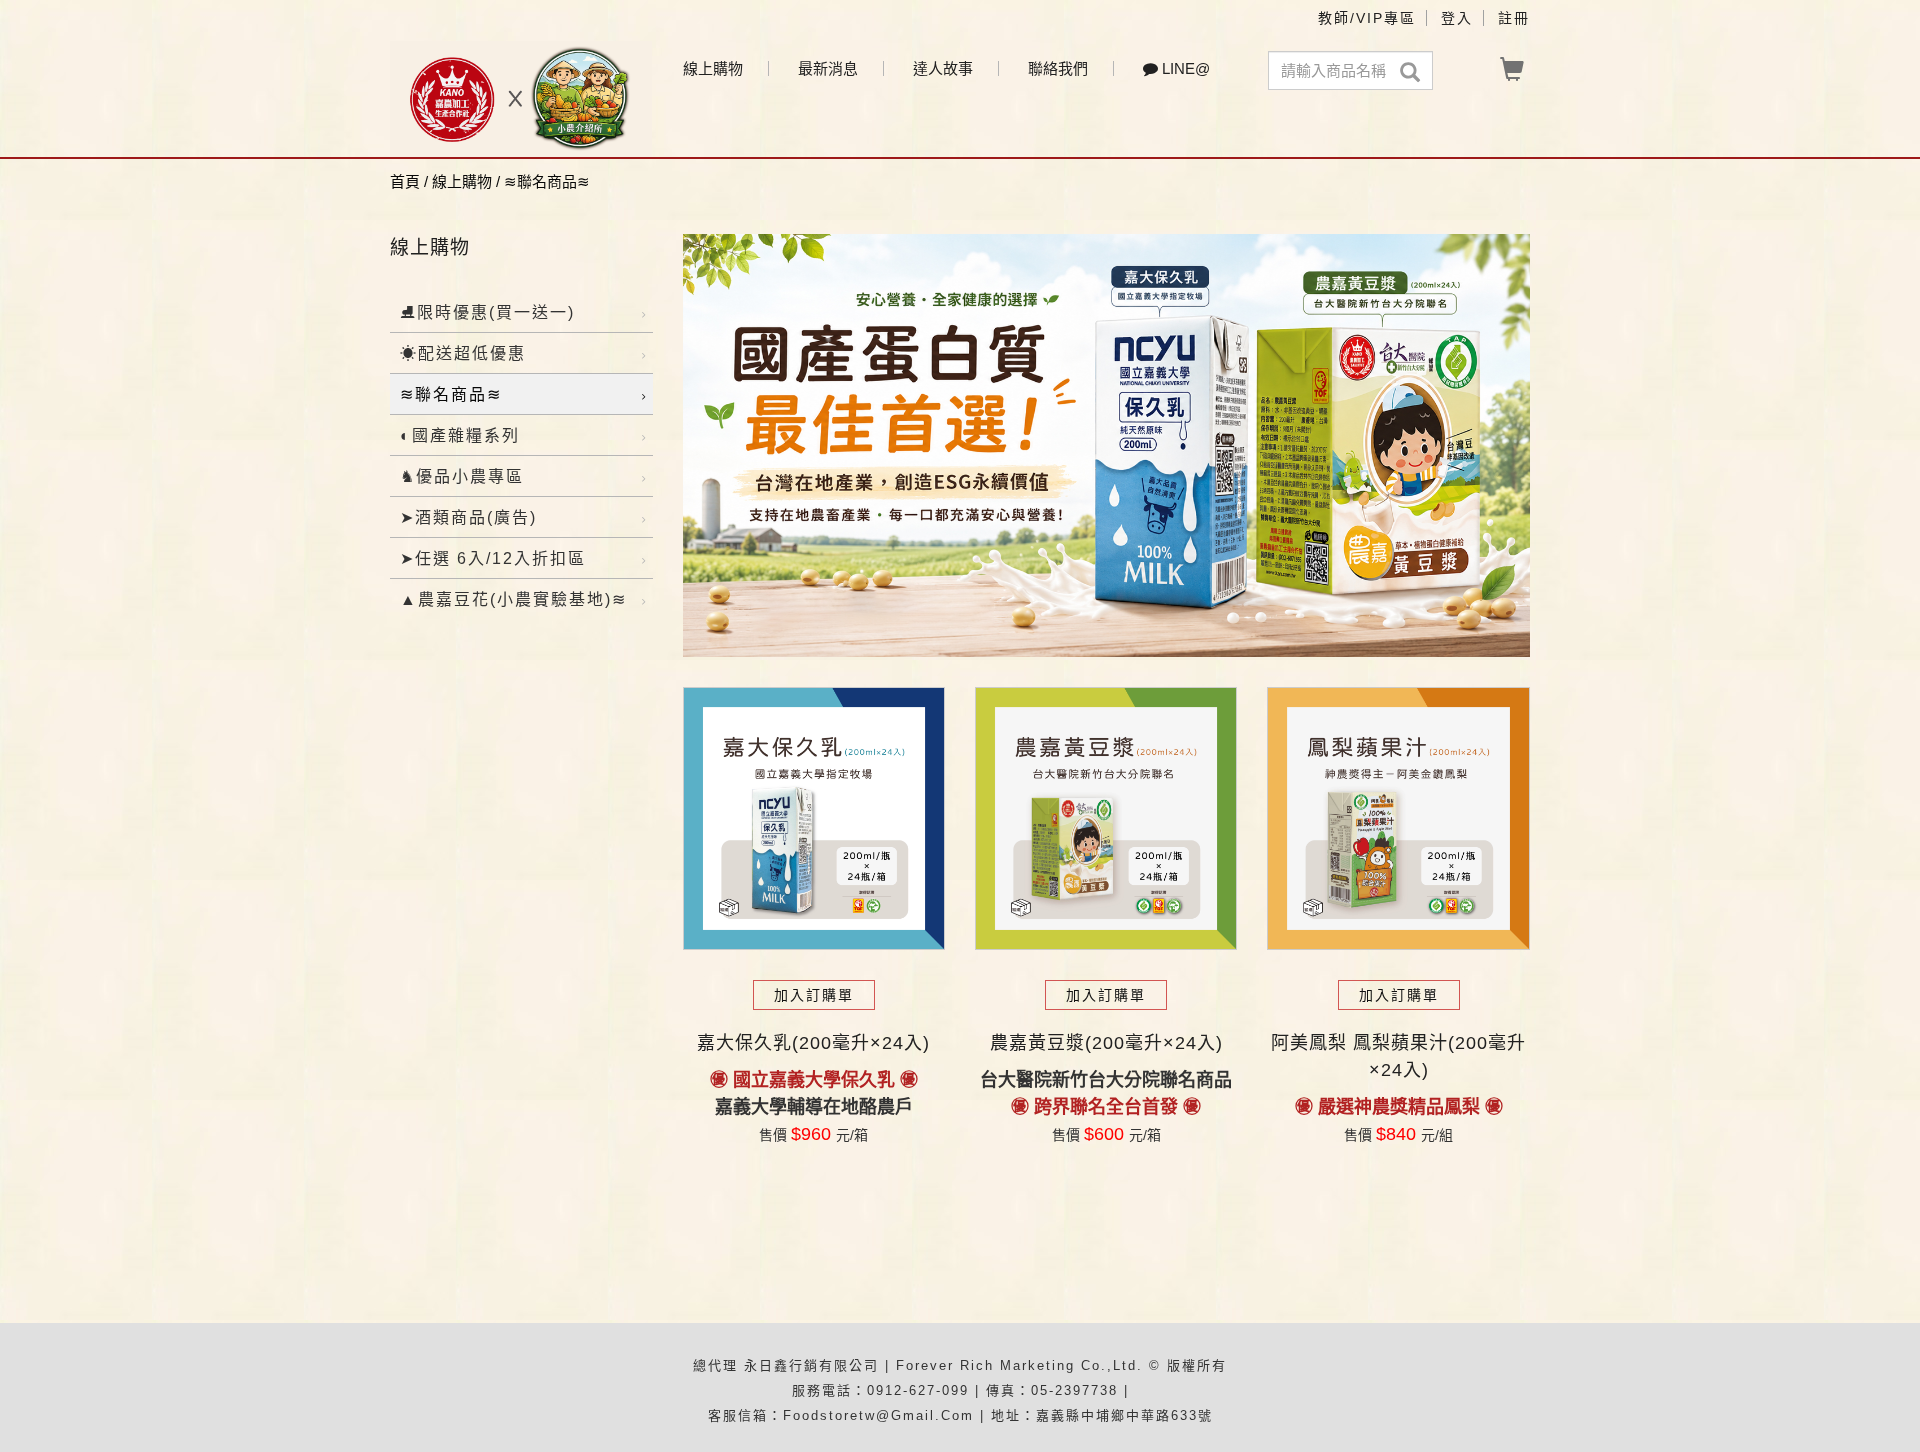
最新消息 (828, 68)
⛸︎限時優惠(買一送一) (487, 312)
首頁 (405, 181)
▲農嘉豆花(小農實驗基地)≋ (513, 599)
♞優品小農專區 (462, 476)
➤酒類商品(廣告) (468, 517)
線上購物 (713, 68)
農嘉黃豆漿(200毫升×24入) (1106, 1043)
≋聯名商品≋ (547, 181)
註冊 (1514, 18)
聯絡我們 (1058, 68)
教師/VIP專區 (1367, 18)
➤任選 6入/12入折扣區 (493, 558)
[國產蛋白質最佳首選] (1107, 446)
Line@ (1184, 68)
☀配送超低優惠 (463, 353)
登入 (1457, 18)
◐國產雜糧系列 (460, 435)
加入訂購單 (814, 995)
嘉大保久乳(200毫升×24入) (813, 1043)
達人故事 (943, 68)
